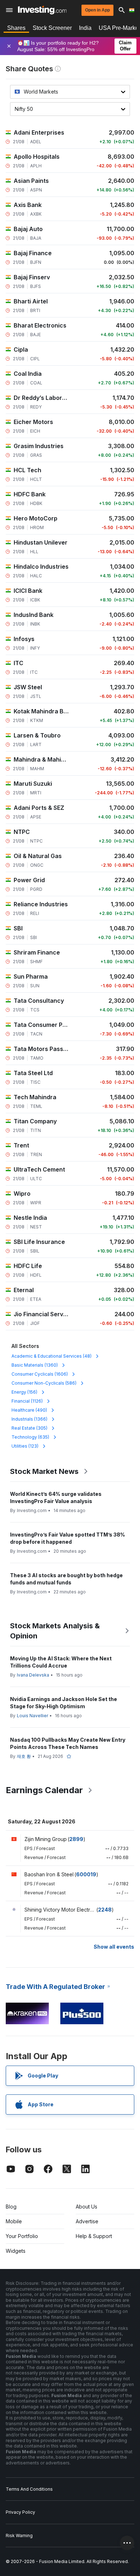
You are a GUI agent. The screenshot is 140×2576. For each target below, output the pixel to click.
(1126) (27, 1401)
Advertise (87, 2221)
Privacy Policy (20, 2512)
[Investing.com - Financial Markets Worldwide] (42, 10)
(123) (25, 1446)
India (85, 28)
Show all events (114, 1947)
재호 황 (24, 1756)
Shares (16, 28)
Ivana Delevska (33, 1675)
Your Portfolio (22, 2236)
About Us (87, 2207)
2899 (76, 1839)
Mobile (14, 2221)
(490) (29, 1410)
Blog (11, 2207)
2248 (105, 1910)
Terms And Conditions (29, 2489)
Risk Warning (19, 2536)
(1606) (40, 1374)
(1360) (35, 1365)
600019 (86, 1874)
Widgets (16, 2251)
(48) (52, 1356)
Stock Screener (52, 28)
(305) (29, 1428)
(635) (30, 1437)
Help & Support (94, 2236)
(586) (44, 1383)
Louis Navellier (32, 1716)
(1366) (29, 1419)
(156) (24, 1392)
